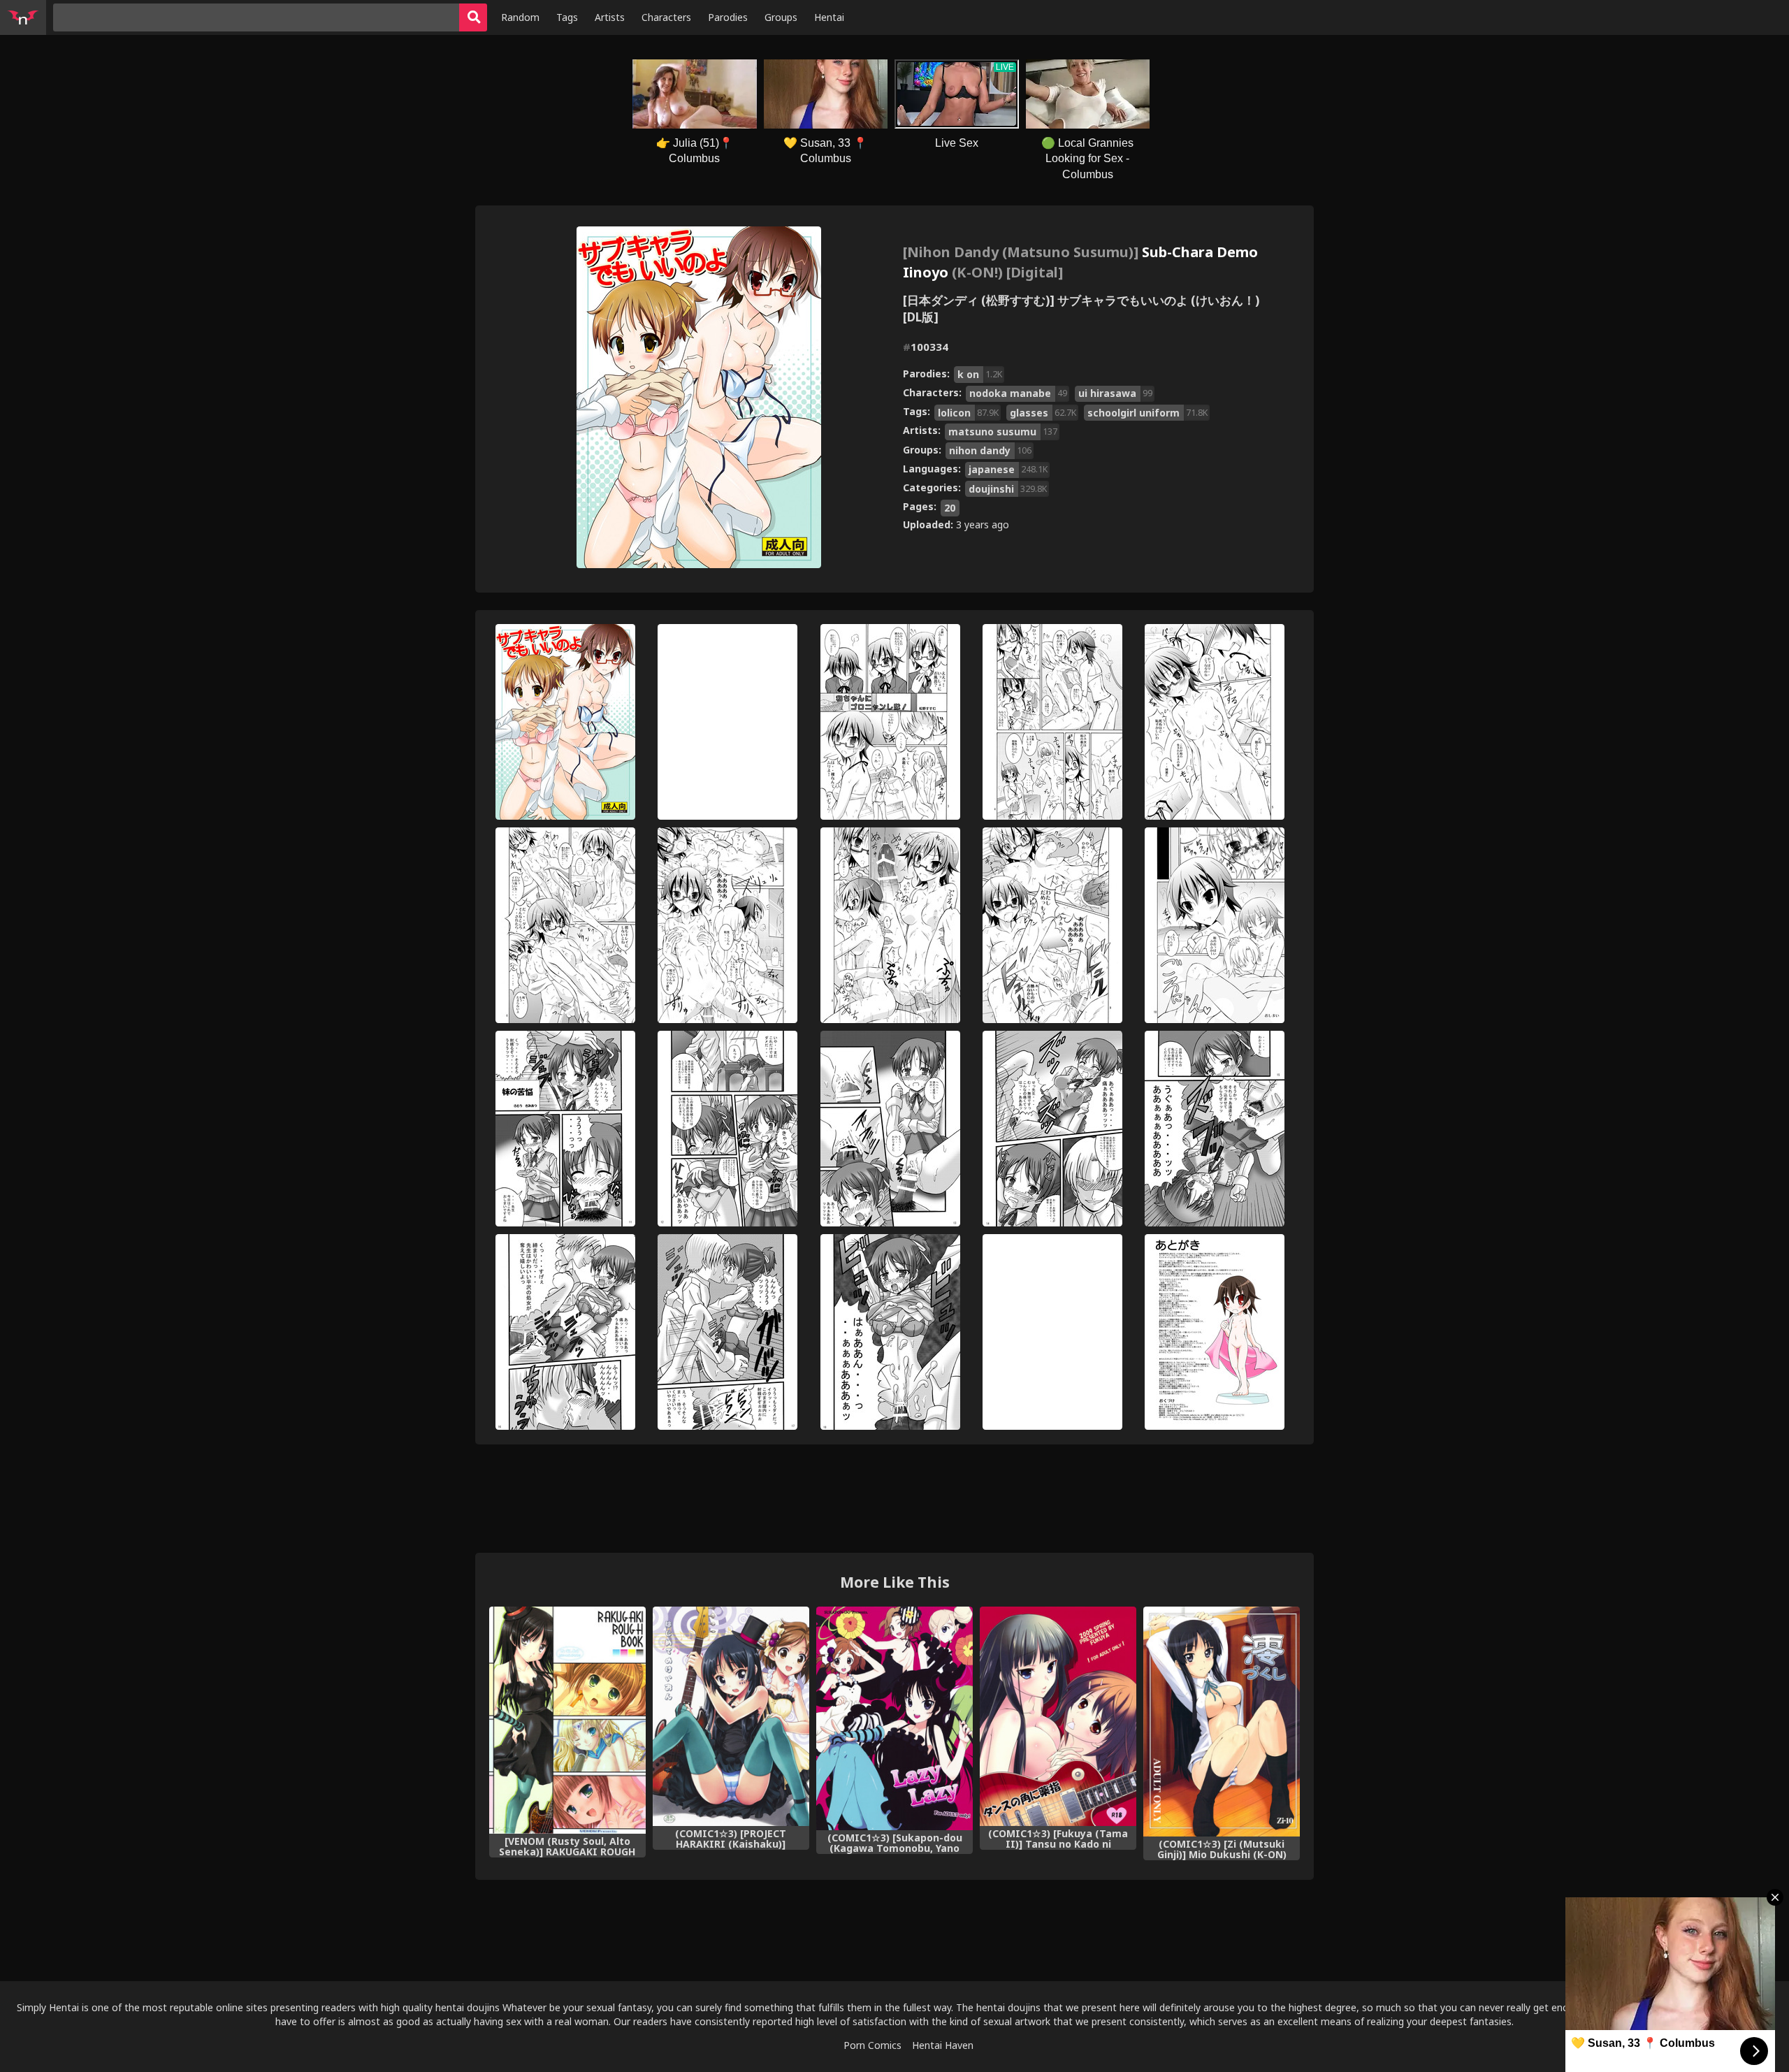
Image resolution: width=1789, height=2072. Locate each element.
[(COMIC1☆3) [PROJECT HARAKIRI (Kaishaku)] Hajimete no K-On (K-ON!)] (731, 1716)
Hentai (829, 17)
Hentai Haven (943, 2045)
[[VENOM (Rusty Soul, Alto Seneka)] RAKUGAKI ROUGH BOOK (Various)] (567, 1720)
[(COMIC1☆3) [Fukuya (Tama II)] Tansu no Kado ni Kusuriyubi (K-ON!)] (1058, 1716)
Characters (666, 17)
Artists (610, 17)
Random (520, 17)
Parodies (728, 17)
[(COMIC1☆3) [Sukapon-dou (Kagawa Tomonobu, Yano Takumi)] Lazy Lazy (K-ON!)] (894, 1718)
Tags (567, 17)
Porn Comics (872, 2045)
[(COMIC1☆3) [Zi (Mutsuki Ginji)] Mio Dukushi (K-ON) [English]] (1222, 1721)
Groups (781, 17)
